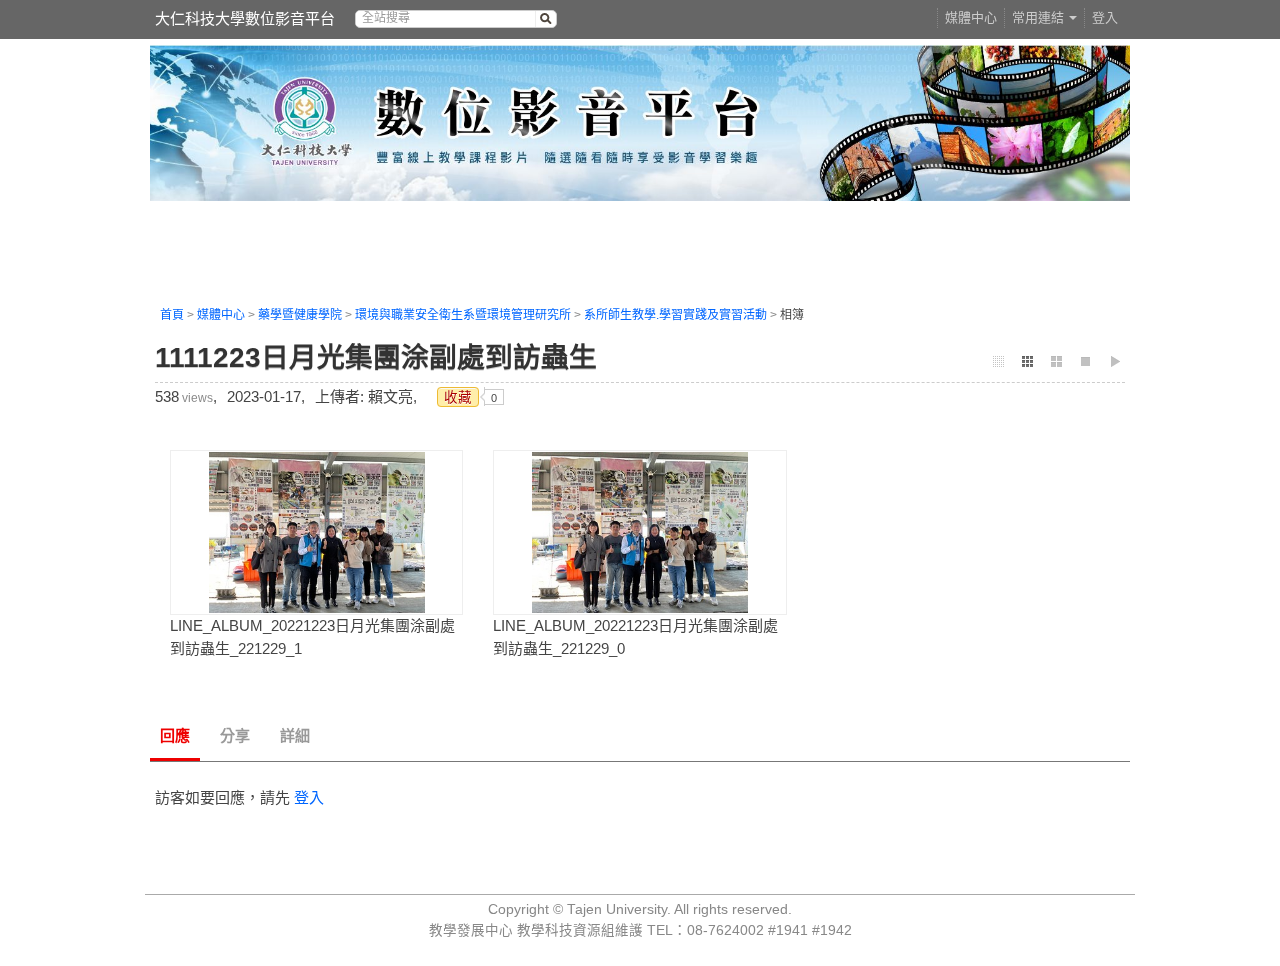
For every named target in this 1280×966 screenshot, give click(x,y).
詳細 (295, 735)
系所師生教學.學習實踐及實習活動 (675, 315)
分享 (235, 735)
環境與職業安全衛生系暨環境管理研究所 (463, 315)
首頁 (172, 315)
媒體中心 (971, 17)
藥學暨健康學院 (300, 315)
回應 (175, 735)
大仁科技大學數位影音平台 (245, 18)
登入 (1105, 17)
